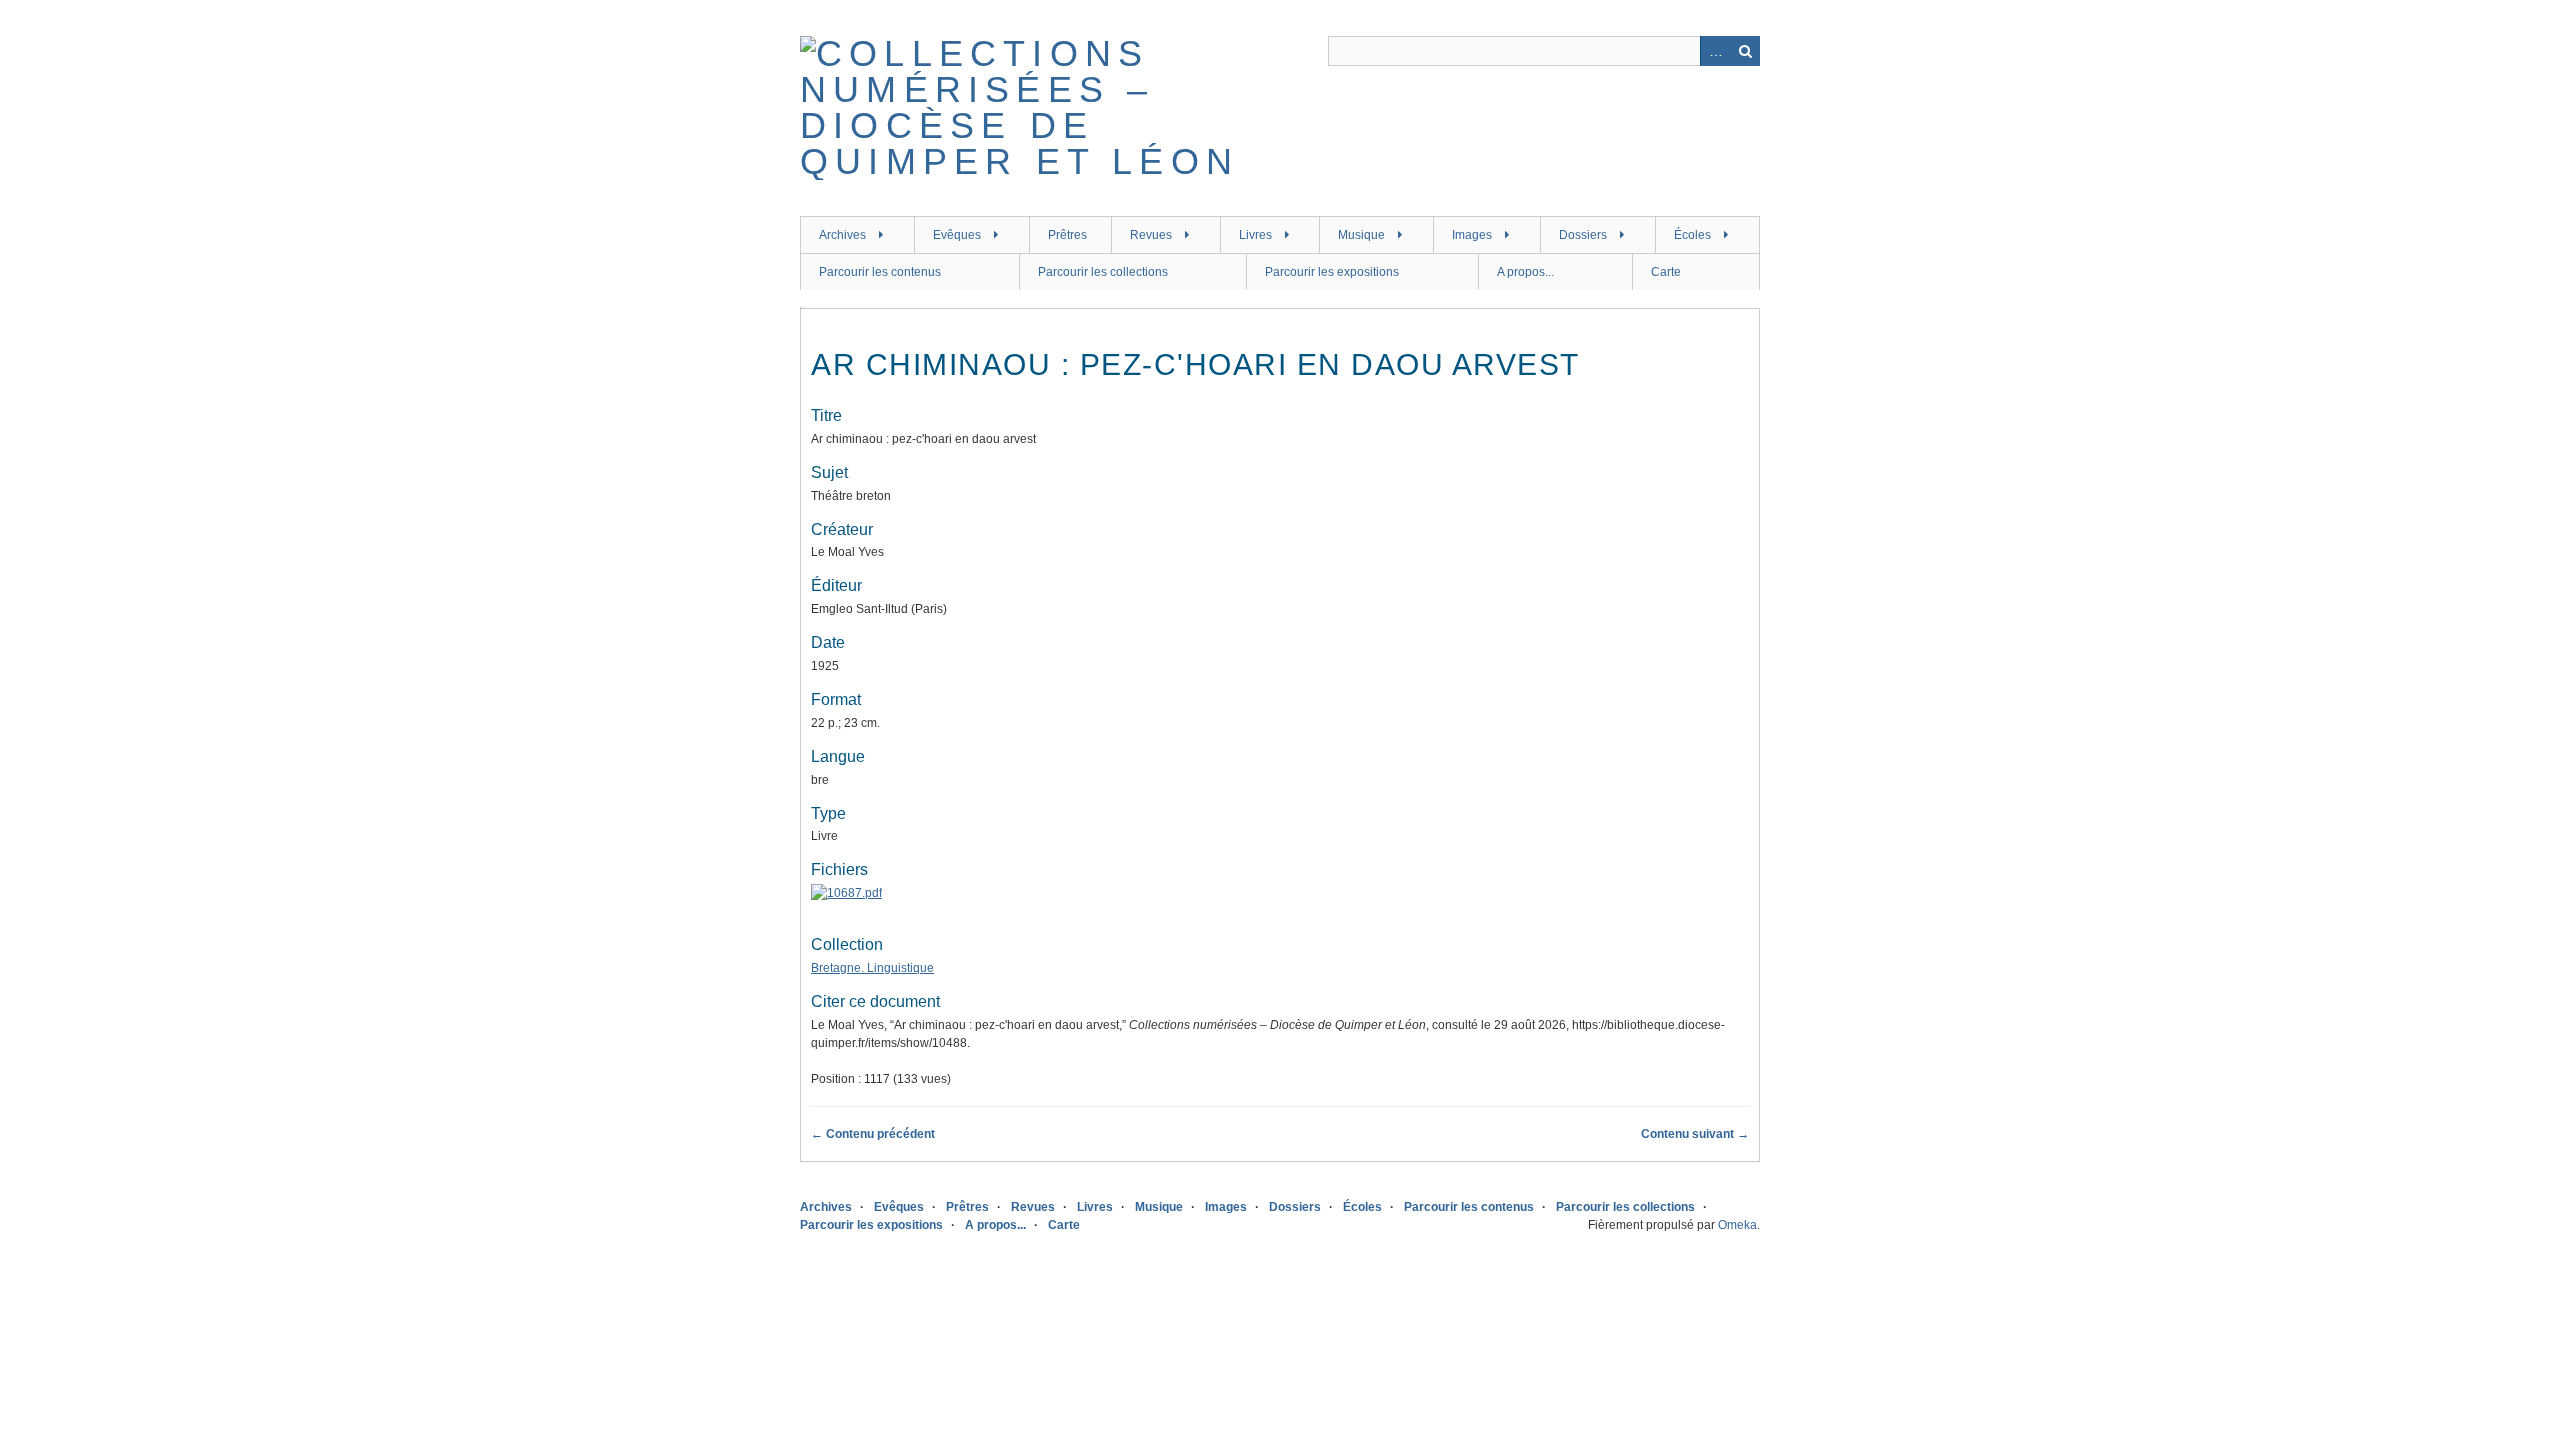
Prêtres (1067, 235)
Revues (1151, 235)
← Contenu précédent (873, 1134)
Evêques (957, 235)
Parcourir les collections (1103, 272)
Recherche (1745, 51)
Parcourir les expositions (1332, 272)
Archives (842, 235)
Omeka (1737, 1225)
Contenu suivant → (1695, 1134)
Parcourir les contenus (880, 272)
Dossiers (1583, 235)
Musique (1361, 235)
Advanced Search (1715, 51)
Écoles (1692, 235)
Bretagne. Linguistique (872, 968)
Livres (1255, 235)
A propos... (1525, 272)
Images (1472, 235)
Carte (1666, 272)
